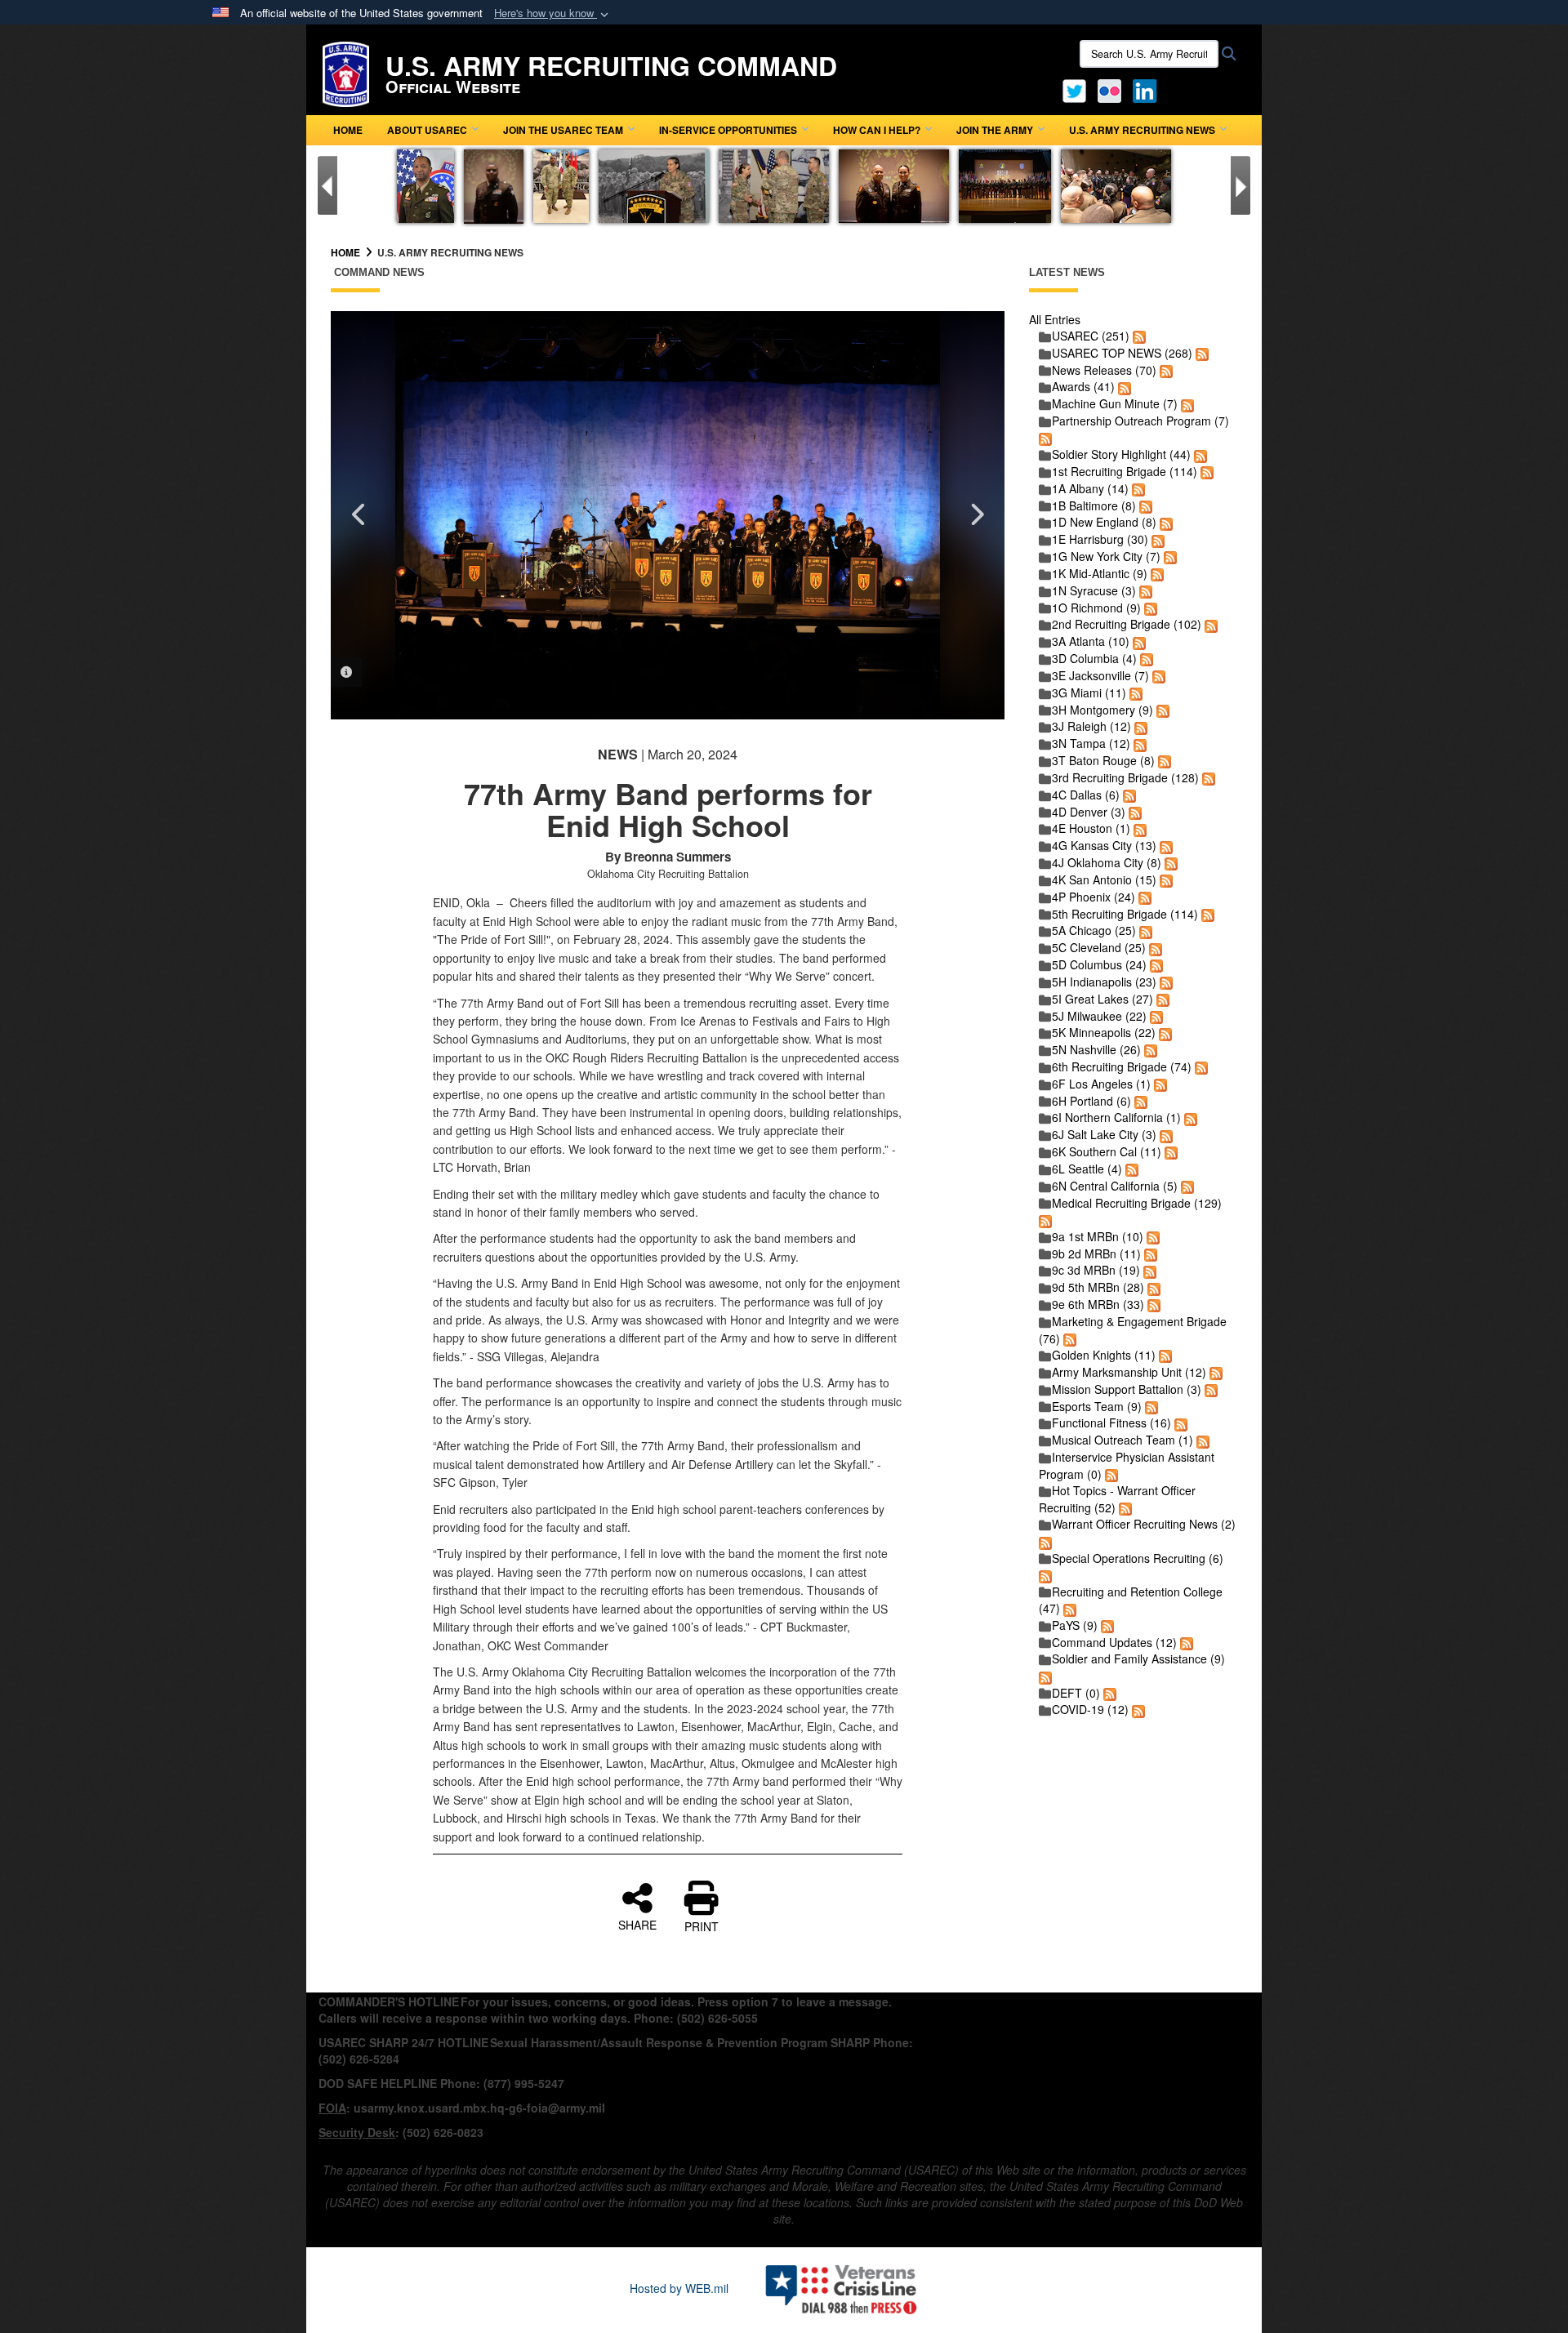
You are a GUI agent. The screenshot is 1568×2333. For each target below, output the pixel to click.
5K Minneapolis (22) (1104, 1032)
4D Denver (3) (1089, 812)
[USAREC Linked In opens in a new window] (1148, 89)
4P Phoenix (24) (1094, 897)
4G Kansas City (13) (1104, 845)
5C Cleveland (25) (1099, 947)
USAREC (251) (1091, 336)
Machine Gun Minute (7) (1115, 403)
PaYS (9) (1075, 1625)
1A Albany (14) (1090, 488)
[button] (553, 13)
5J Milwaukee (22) (1099, 1016)
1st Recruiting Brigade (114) (1125, 471)
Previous (359, 514)
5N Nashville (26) (1096, 1049)
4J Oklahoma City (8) (1107, 862)
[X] (1074, 89)
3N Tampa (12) (1091, 743)
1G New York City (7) (1106, 556)
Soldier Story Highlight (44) (1121, 454)
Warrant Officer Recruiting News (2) (1144, 1524)
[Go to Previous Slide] (327, 185)
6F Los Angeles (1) (1101, 1084)
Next (976, 514)
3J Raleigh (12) (1091, 726)
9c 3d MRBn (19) (1096, 1270)
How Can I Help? (877, 130)
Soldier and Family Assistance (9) (1138, 1658)
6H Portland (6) (1091, 1101)
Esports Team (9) (1097, 1406)
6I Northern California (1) (1116, 1117)
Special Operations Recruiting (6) (1138, 1558)
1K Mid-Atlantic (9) (1100, 573)
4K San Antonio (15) (1104, 879)
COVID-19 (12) (1090, 1709)
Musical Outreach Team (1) (1123, 1440)
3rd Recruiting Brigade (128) (1125, 777)
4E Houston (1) (1091, 828)
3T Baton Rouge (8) (1103, 760)
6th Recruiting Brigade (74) (1122, 1066)
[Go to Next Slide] (1241, 185)
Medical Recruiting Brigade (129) (1137, 1203)
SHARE (637, 1924)
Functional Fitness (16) (1111, 1423)
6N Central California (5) (1115, 1186)
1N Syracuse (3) (1094, 590)
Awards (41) (1083, 386)
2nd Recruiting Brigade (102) (1127, 624)
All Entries (1055, 319)
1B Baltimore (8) (1094, 505)
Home (348, 130)
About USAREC (427, 130)
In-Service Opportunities (728, 130)
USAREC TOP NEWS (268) (1122, 353)
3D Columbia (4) (1094, 658)
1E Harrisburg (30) (1100, 539)
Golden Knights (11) (1104, 1355)
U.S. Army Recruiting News (1142, 130)
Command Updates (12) (1114, 1642)
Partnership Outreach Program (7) (1140, 421)
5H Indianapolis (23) (1104, 982)
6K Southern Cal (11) (1107, 1151)
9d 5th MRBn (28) (1098, 1287)
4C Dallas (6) (1086, 795)
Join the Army (995, 130)
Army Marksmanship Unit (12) (1129, 1372)
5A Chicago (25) (1094, 930)
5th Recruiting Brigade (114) (1125, 914)
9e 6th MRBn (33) (1098, 1304)
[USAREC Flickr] (1109, 89)
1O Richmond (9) (1096, 608)
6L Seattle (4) (1087, 1169)
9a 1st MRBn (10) (1098, 1236)
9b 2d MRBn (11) (1096, 1253)
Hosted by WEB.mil (679, 2288)
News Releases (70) (1104, 370)
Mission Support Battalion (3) (1127, 1389)
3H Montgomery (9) (1102, 710)
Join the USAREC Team (563, 130)
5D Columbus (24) (1099, 964)
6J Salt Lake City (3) (1104, 1134)
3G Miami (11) (1089, 692)
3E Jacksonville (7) (1100, 675)
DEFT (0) (1076, 1693)
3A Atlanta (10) (1091, 641)
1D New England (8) (1104, 522)
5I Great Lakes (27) (1102, 999)
